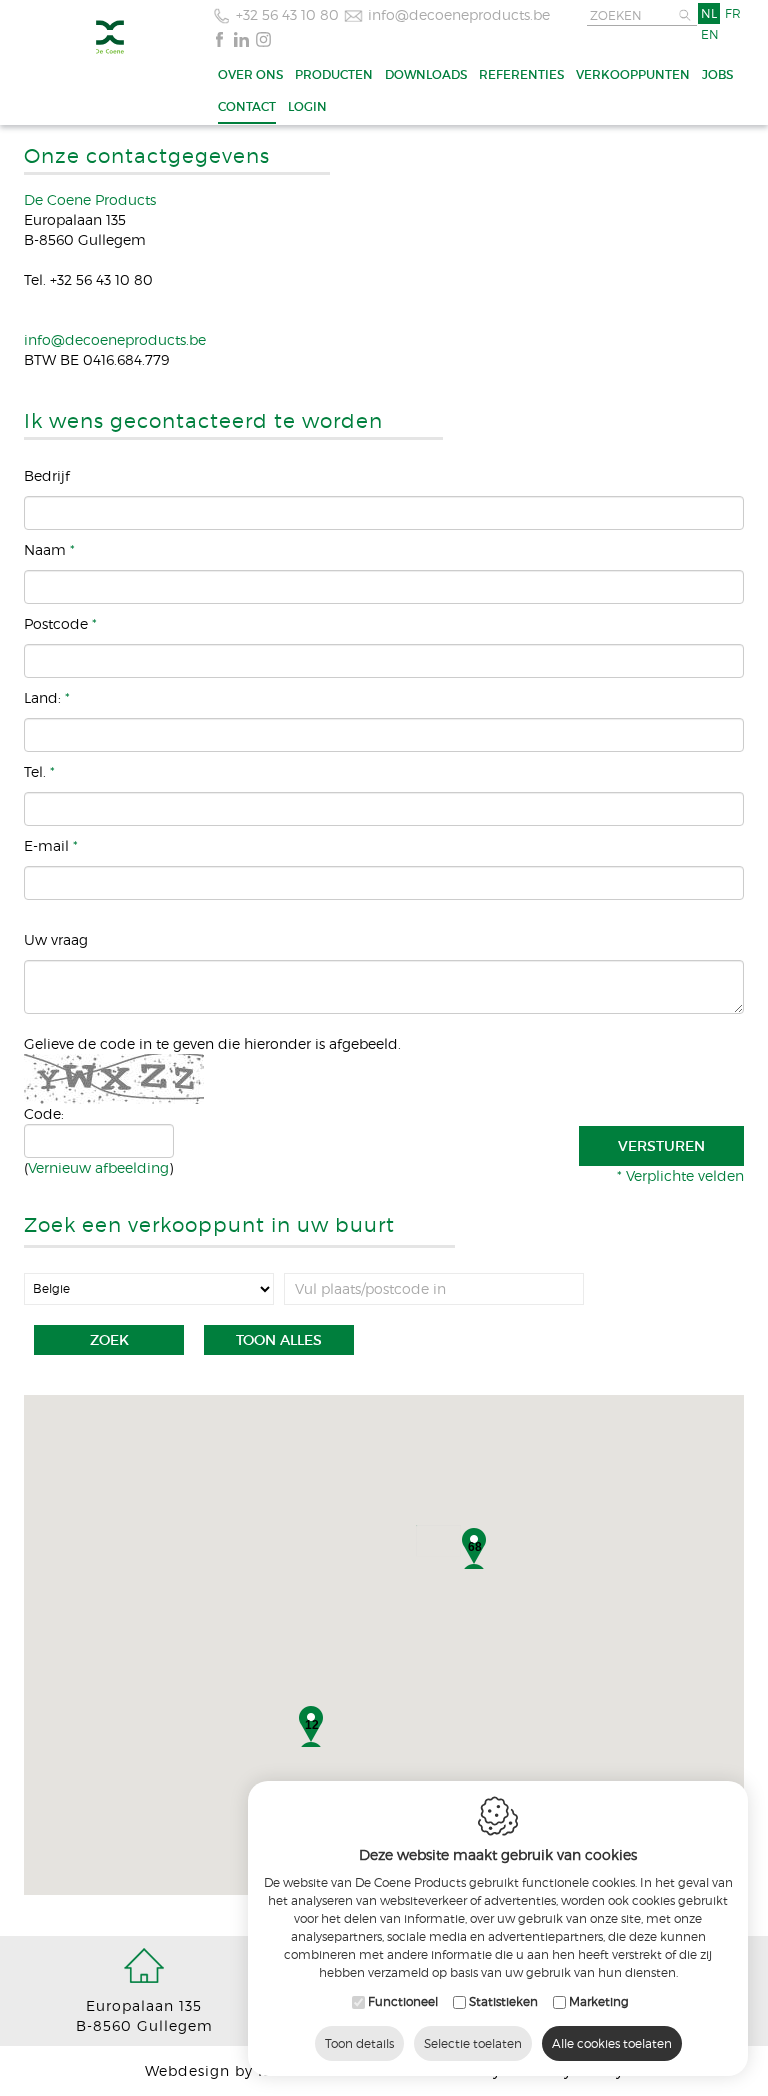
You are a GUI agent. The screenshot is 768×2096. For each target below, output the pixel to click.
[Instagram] (263, 38)
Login (307, 106)
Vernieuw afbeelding (98, 1167)
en (710, 34)
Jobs (717, 74)
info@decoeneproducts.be (459, 14)
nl (709, 13)
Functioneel (403, 2001)
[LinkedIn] (241, 38)
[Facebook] (219, 38)
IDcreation (242, 2070)
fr (733, 13)
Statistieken (503, 2001)
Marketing (599, 2001)
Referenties (521, 74)
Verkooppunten (633, 74)
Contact (247, 106)
